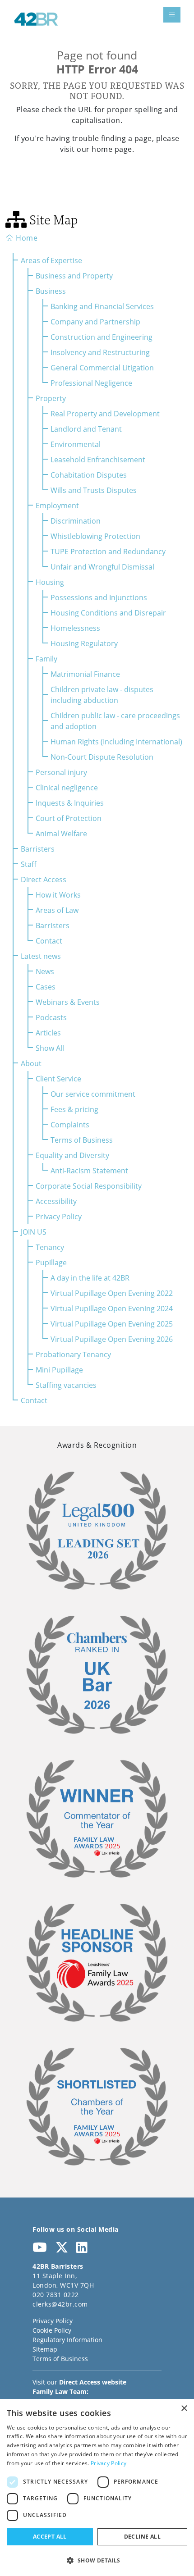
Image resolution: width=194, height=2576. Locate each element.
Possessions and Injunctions (99, 597)
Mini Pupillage (59, 1370)
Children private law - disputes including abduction (102, 695)
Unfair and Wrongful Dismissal (102, 567)
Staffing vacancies (66, 1385)
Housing (50, 582)
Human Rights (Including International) (116, 741)
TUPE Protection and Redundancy (108, 551)
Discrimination (76, 521)
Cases (46, 987)
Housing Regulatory (84, 643)
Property (51, 398)
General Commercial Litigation (102, 367)
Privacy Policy (59, 1216)
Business (51, 291)
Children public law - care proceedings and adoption (115, 721)
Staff (29, 864)
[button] (97, 2560)
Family (46, 659)
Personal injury (61, 772)
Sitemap (45, 2349)
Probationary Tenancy (73, 1354)
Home (26, 238)
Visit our (79, 2382)
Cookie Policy (52, 2330)
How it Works (58, 895)
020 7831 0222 (56, 2295)
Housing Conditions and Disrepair (108, 613)
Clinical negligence (67, 787)
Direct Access (44, 879)
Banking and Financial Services (102, 306)
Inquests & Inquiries (70, 803)
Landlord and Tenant (86, 429)
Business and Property (74, 276)
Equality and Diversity (72, 1155)
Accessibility (56, 1201)
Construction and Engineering (102, 337)
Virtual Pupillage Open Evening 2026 (112, 1339)
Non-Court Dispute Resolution (102, 757)
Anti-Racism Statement (89, 1170)
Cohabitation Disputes (89, 475)
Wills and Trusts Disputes (94, 490)
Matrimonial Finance (85, 674)
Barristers (38, 849)
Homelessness (75, 628)
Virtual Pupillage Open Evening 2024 (112, 1308)
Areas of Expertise (51, 260)
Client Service (58, 1078)
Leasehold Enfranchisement (98, 459)
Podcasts (51, 1017)
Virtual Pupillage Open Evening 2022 (112, 1293)
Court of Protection (69, 818)
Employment (57, 505)
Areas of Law (57, 910)
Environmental (76, 444)
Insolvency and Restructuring (100, 352)
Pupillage (51, 1262)
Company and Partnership (95, 321)
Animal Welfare (61, 833)
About (31, 1063)
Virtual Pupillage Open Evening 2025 (112, 1324)
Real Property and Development (105, 413)
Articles (48, 1033)
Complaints (70, 1124)
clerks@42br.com (60, 2304)
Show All (50, 1048)
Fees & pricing (74, 1109)
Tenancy (50, 1247)
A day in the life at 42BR (90, 1278)
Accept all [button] (50, 2537)
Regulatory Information (67, 2340)
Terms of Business (82, 1140)
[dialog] (97, 2487)
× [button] (184, 2409)
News (45, 971)
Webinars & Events (68, 1002)
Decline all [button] (142, 2537)
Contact (49, 941)
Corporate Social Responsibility (89, 1186)
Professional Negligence (91, 383)
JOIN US (34, 1232)
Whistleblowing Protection (95, 536)
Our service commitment (93, 1094)
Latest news (41, 956)
